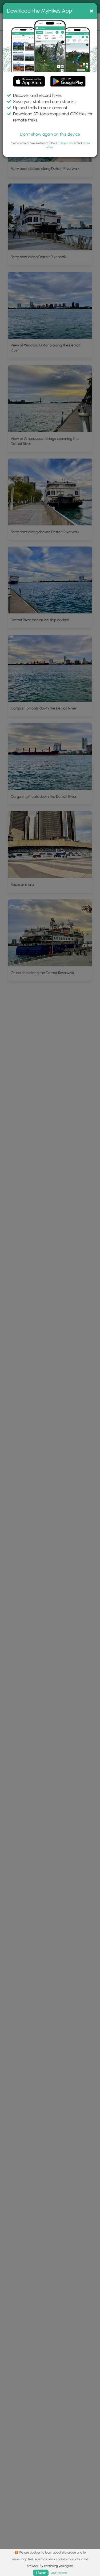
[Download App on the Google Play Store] (68, 79)
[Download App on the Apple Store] (29, 82)
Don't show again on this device (50, 134)
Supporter (66, 143)
